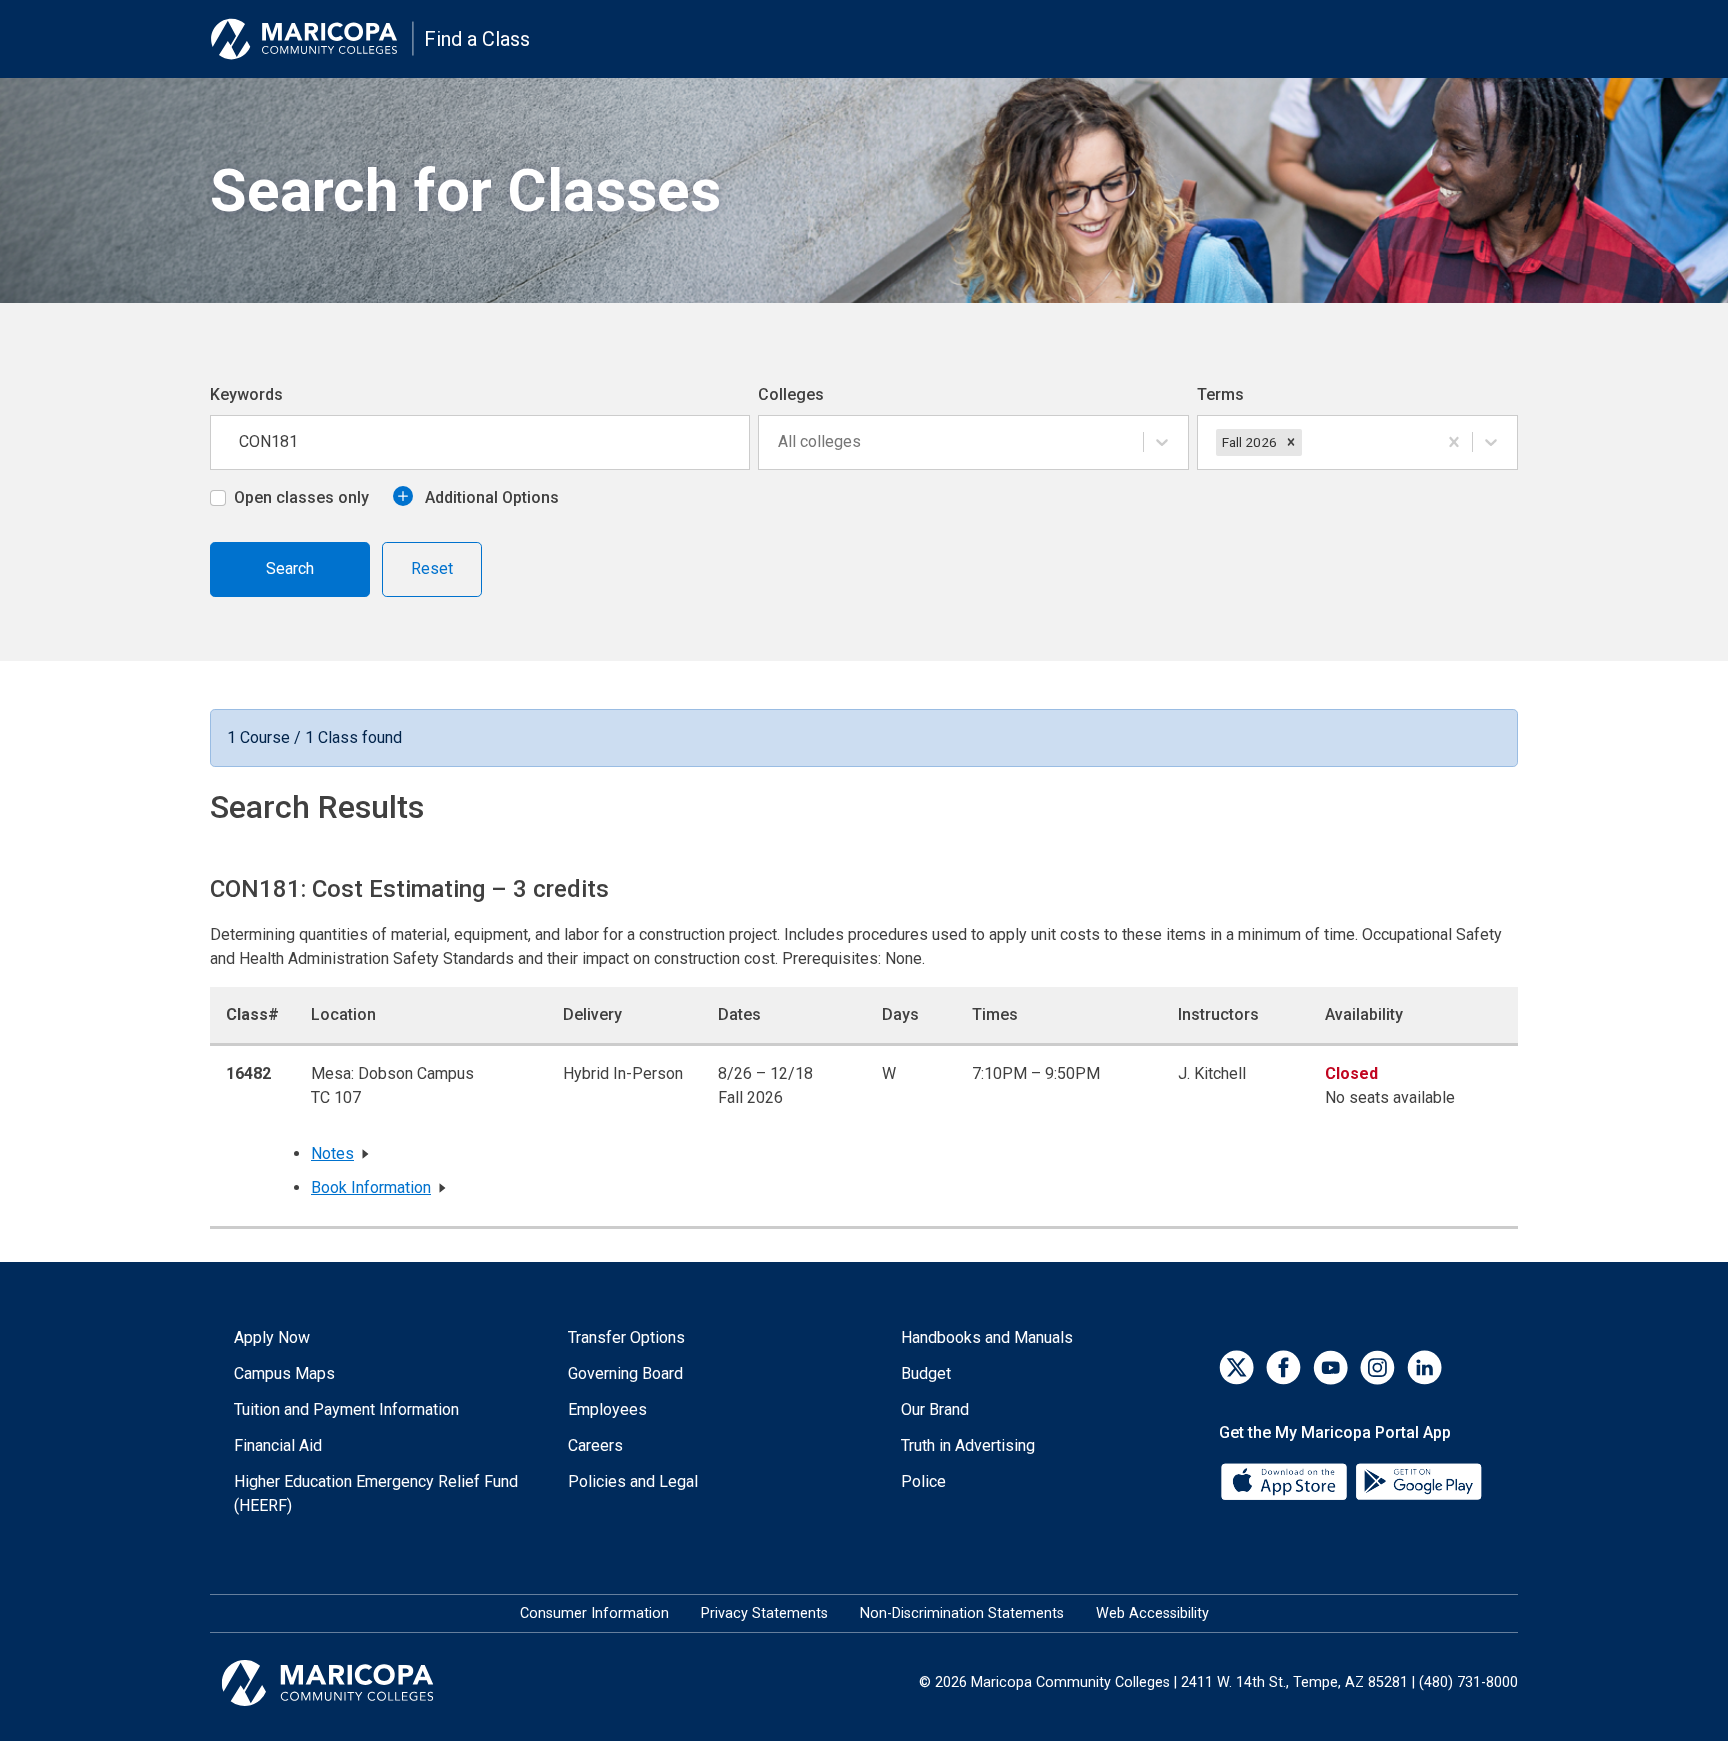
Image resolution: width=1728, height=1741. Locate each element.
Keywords (246, 394)
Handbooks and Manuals (987, 1337)
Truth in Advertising (968, 1445)
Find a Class (477, 39)
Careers (595, 1445)
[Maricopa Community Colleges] (352, 1683)
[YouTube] (1330, 1367)
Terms (1220, 394)
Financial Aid (278, 1445)
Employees (607, 1409)
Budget (926, 1373)
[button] (1291, 442)
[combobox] (780, 442)
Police (923, 1481)
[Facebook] (1283, 1367)
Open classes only (301, 497)
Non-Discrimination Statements (962, 1613)
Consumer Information (594, 1613)
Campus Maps (284, 1373)
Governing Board (625, 1373)
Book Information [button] (371, 1187)
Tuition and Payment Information (346, 1409)
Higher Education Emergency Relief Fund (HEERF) (376, 1493)
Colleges (791, 394)
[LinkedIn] (1424, 1367)
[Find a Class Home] (312, 39)
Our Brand (935, 1409)
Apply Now (272, 1337)
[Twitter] (1236, 1367)
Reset (432, 568)
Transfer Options (626, 1337)
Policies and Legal (633, 1481)
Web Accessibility (1152, 1613)
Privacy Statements (764, 1613)
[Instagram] (1377, 1367)
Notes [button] (332, 1153)
